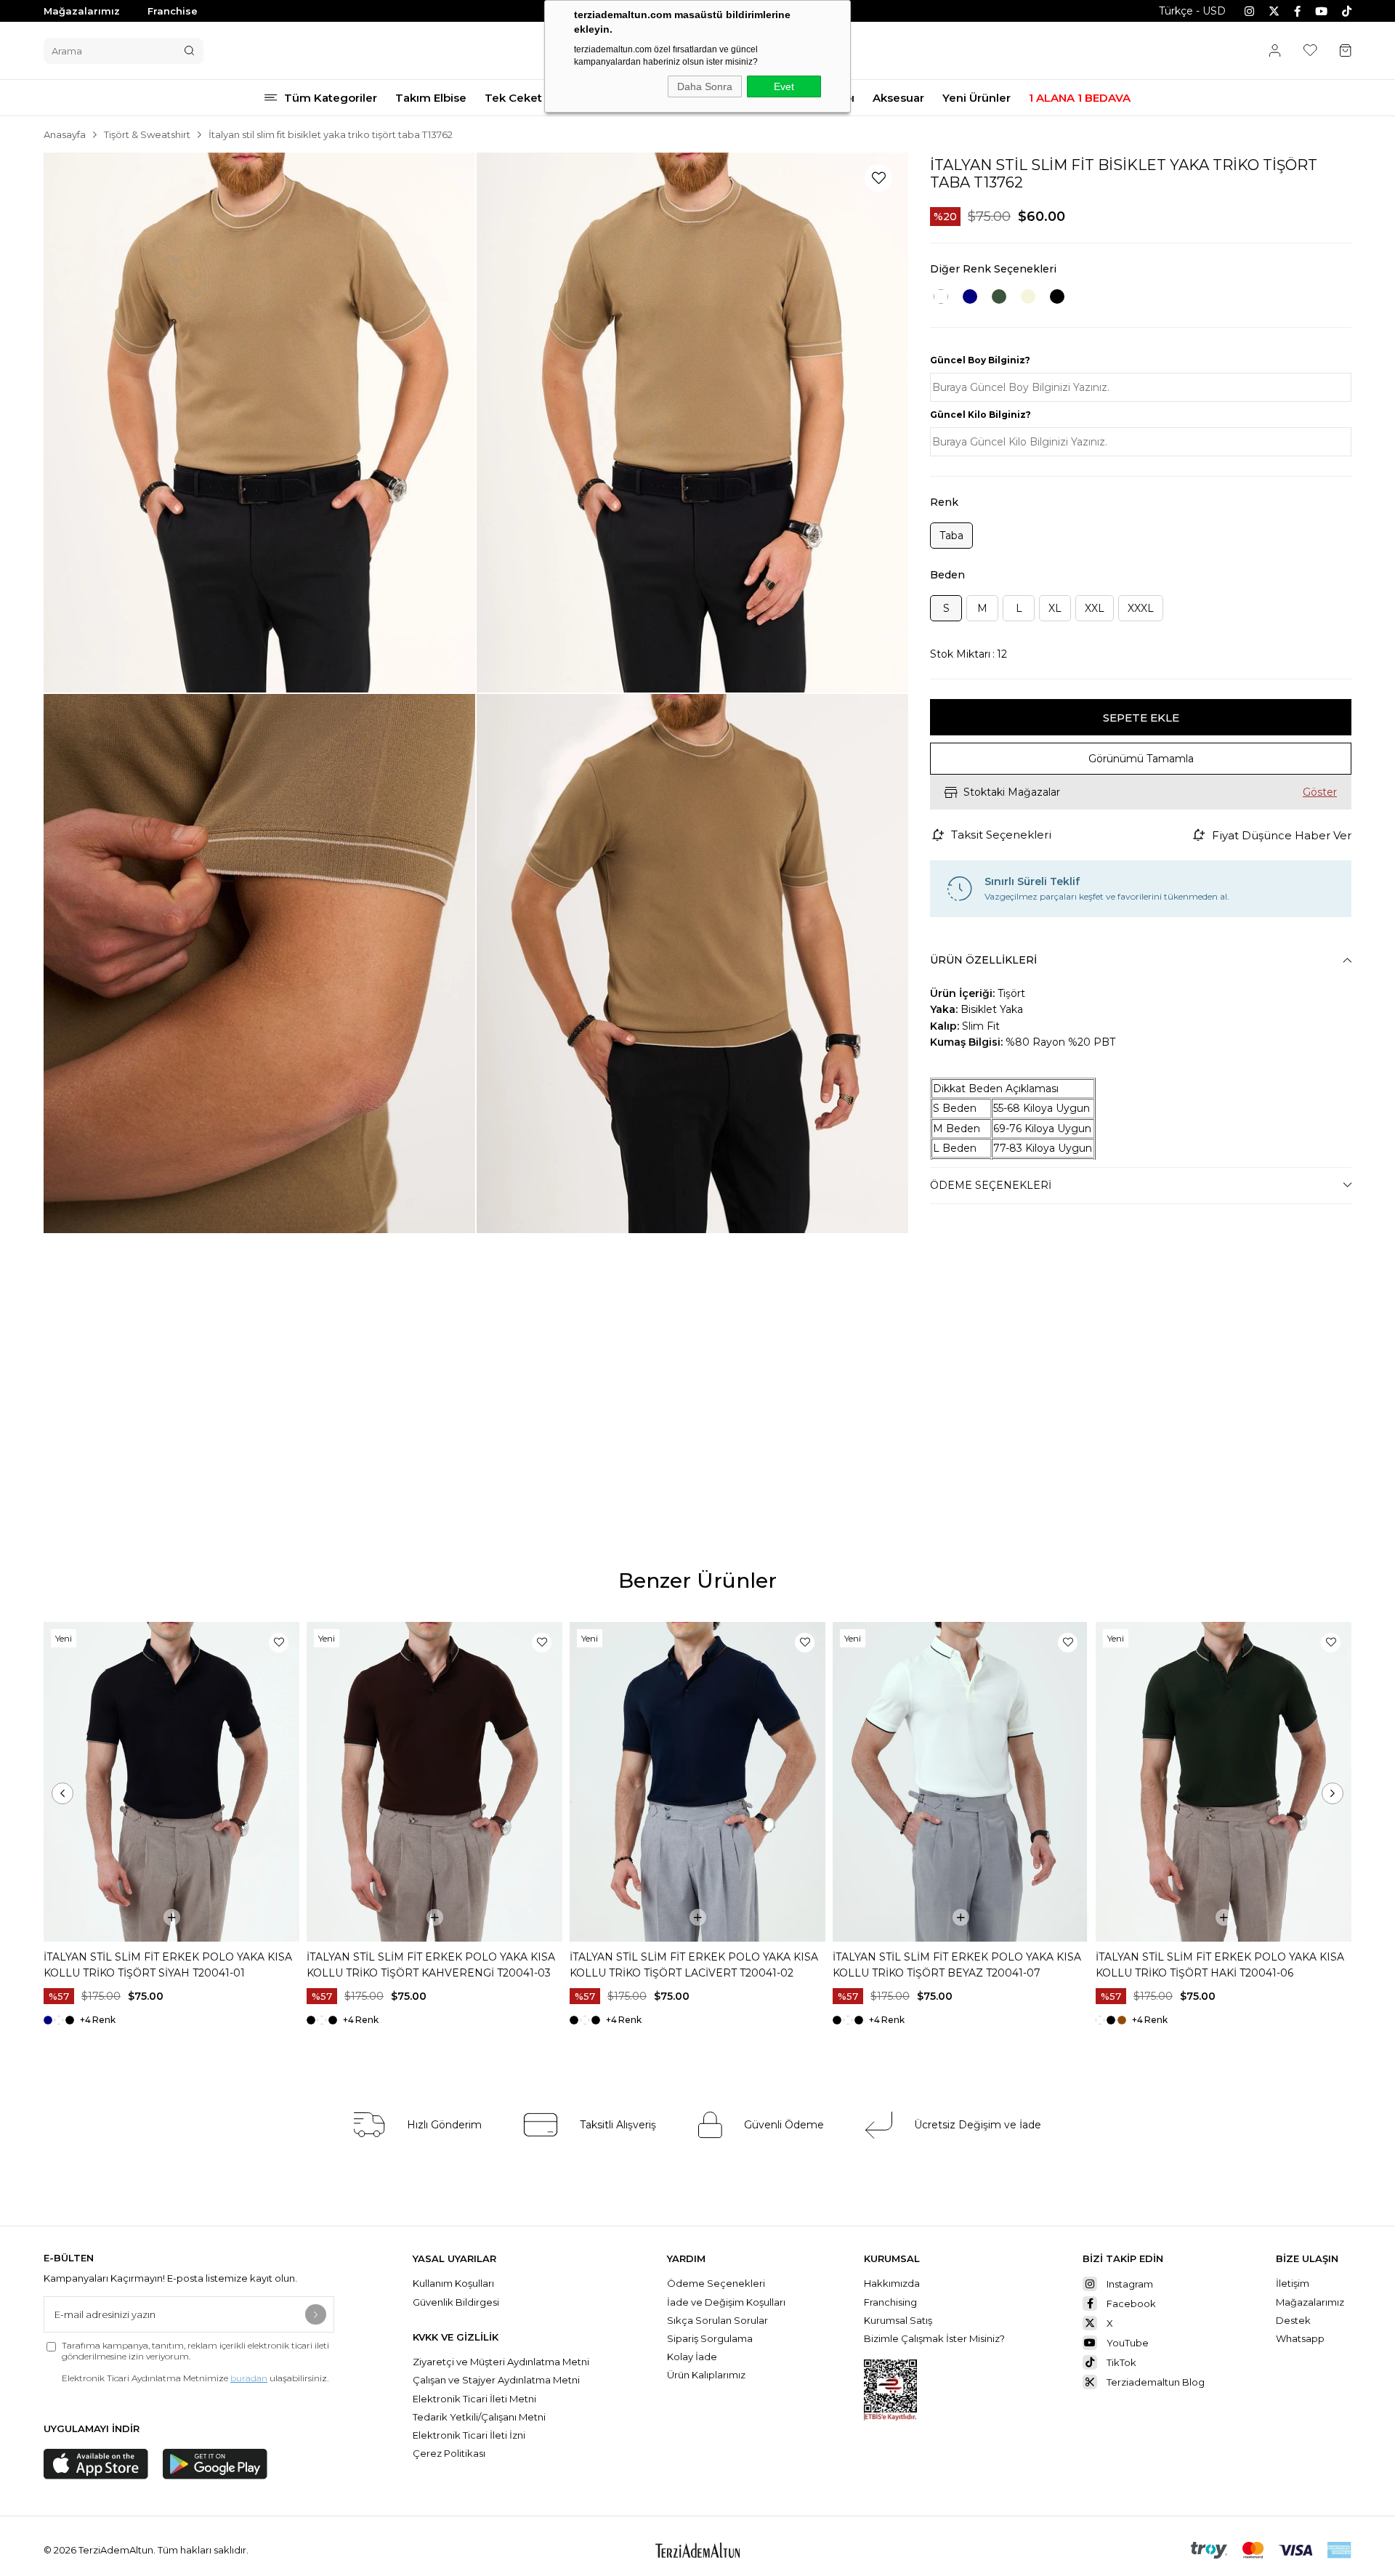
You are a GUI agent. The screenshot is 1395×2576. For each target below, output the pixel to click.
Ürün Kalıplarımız (706, 2375)
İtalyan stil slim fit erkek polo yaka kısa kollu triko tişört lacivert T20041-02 (694, 1965)
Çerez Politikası (449, 2453)
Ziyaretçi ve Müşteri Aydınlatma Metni (501, 2362)
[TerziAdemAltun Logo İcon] (697, 2550)
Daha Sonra (705, 86)
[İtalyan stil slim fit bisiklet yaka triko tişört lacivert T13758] (970, 296)
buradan (249, 2378)
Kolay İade (692, 2357)
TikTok (1121, 2362)
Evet (784, 86)
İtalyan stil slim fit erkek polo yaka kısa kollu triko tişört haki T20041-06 (1220, 1965)
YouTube (1128, 2343)
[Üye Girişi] (1275, 51)
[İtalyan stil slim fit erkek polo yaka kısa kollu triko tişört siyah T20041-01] (171, 1782)
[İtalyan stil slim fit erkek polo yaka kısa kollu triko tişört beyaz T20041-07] (961, 1782)
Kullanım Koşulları (453, 2283)
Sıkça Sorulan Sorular (719, 2320)
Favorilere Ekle (279, 1643)
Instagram (1130, 2284)
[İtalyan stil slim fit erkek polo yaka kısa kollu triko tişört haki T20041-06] (1224, 1782)
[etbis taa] (890, 2390)
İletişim (1293, 2283)
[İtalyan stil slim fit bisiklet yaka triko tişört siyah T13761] (1057, 296)
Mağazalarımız (82, 11)
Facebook (1131, 2304)
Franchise (173, 11)
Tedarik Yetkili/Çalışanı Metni (479, 2417)
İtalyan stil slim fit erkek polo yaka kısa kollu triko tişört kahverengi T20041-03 (431, 1965)
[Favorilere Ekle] (878, 178)
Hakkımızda (893, 2283)
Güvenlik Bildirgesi (456, 2302)
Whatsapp (1300, 2338)
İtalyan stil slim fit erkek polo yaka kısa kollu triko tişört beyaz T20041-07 (957, 1965)
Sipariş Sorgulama (710, 2338)
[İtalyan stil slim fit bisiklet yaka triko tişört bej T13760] (1028, 296)
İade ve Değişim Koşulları (726, 2302)
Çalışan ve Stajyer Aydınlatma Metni (496, 2380)
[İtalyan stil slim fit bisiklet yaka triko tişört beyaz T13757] (941, 296)
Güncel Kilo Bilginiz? (980, 415)
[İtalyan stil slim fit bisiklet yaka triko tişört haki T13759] (999, 296)
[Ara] (189, 51)
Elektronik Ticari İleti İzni (469, 2435)
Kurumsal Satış (899, 2320)
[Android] (215, 2464)
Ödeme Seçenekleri (991, 1185)
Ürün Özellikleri (983, 960)
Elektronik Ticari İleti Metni (474, 2399)
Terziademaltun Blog (1156, 2382)
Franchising (891, 2302)
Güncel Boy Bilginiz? (980, 360)
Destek (1293, 2320)
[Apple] (96, 2464)
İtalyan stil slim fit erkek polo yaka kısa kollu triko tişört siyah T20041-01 (168, 1965)
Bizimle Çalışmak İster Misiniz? (934, 2338)
